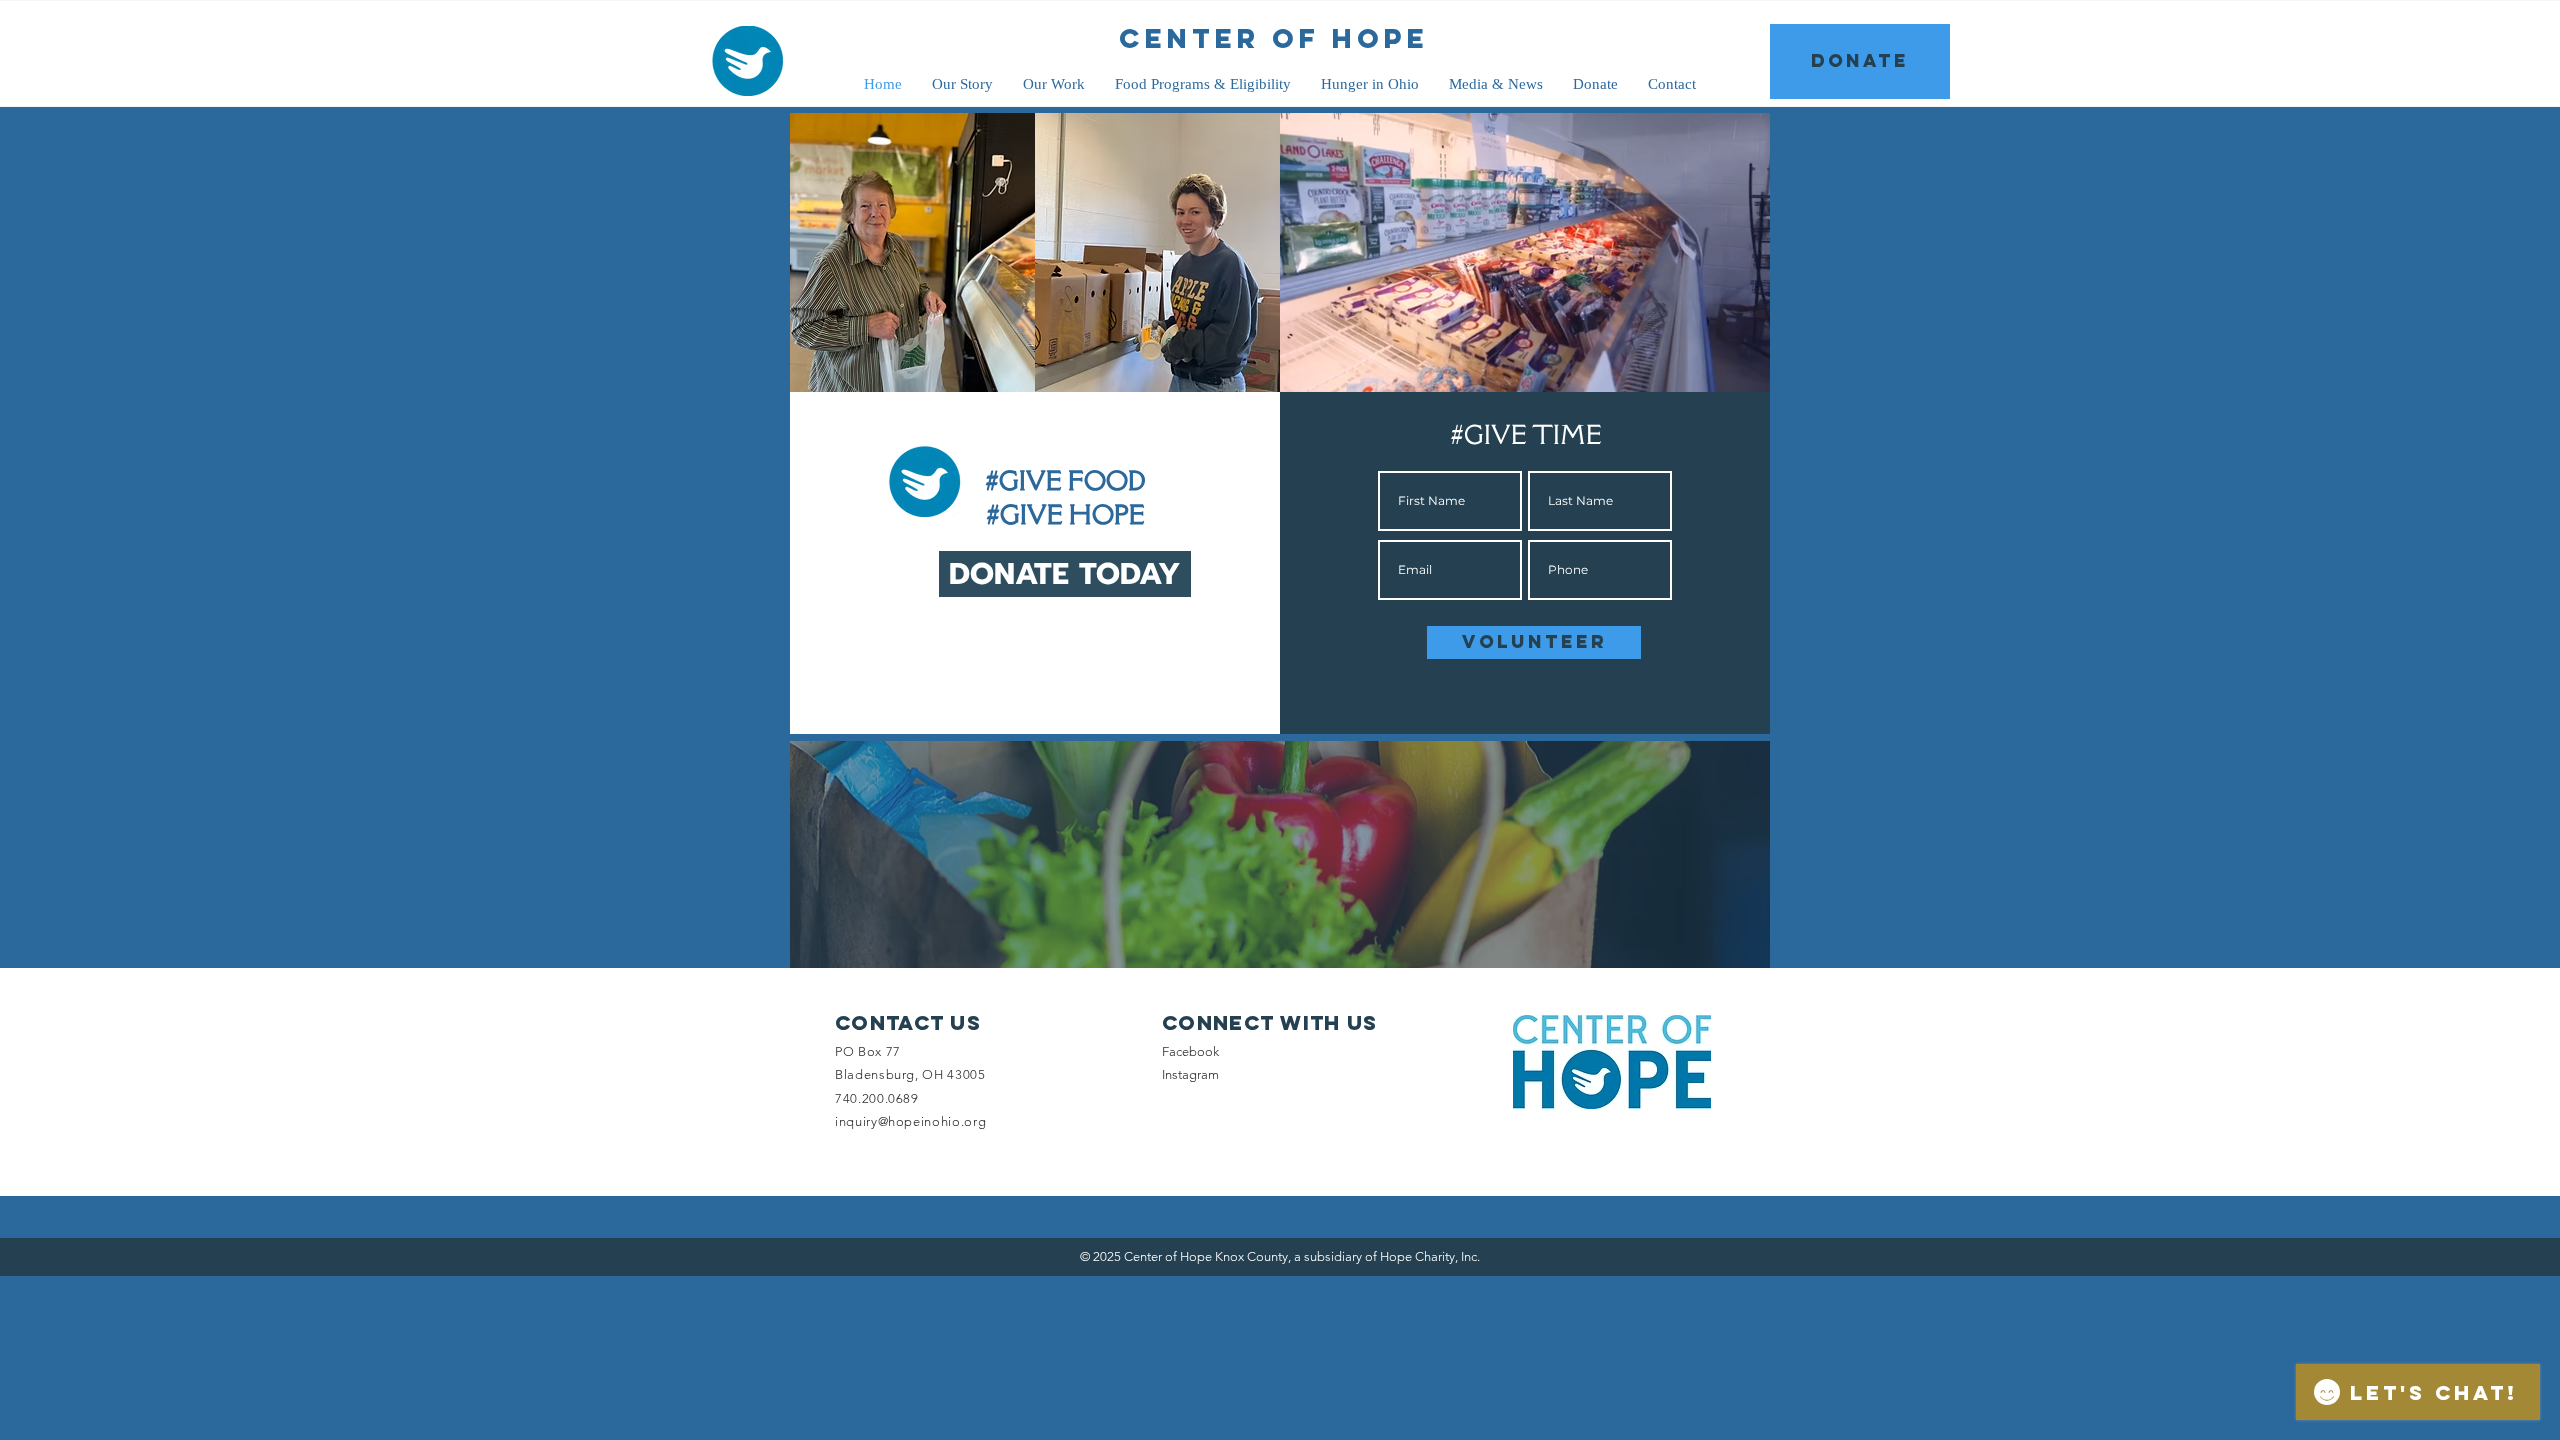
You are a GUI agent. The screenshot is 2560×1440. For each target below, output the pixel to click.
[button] (1744, 370)
